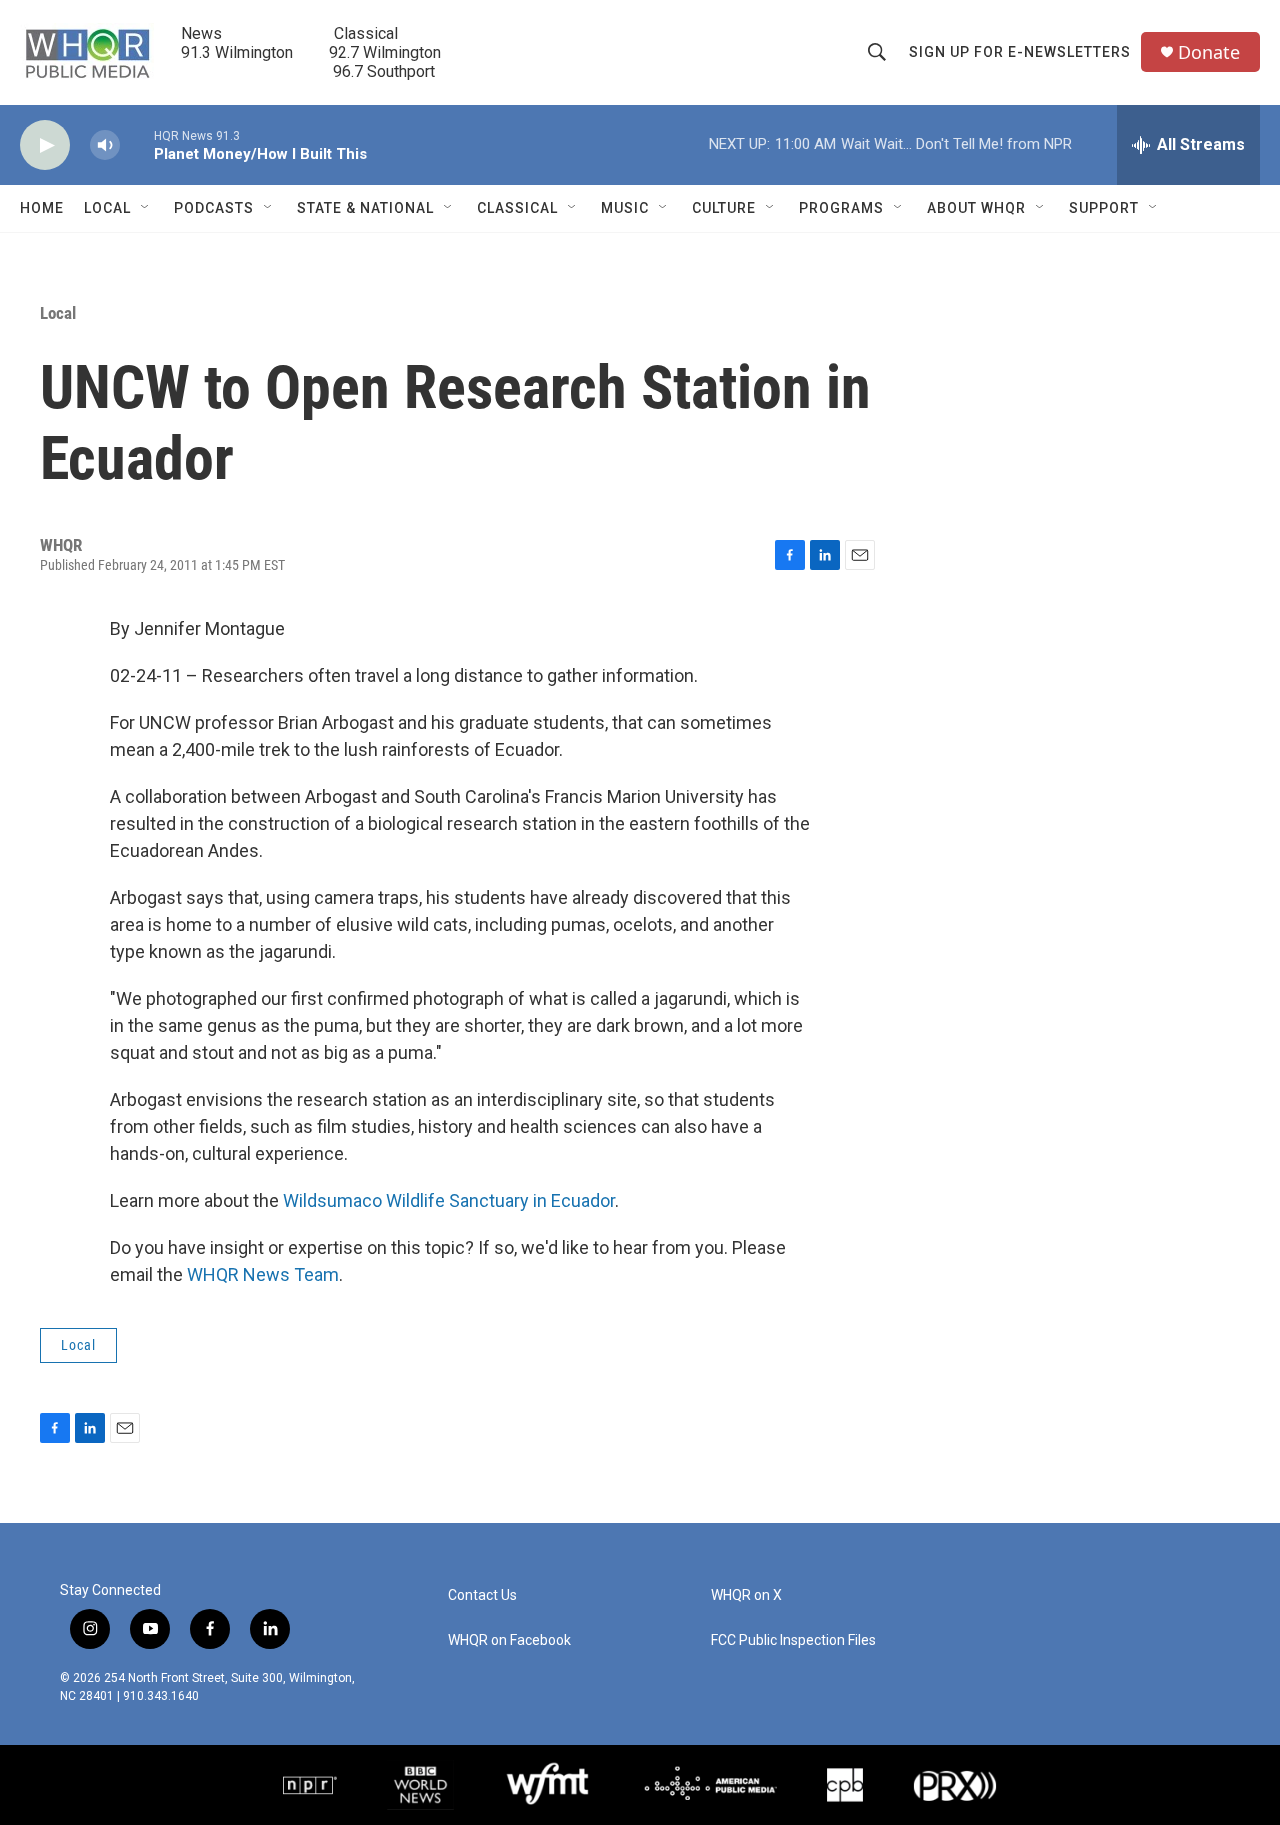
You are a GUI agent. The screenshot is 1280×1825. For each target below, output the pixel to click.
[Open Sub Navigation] (146, 208)
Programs (841, 208)
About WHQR (976, 208)
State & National (365, 208)
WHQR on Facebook (509, 1640)
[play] (45, 145)
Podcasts (214, 208)
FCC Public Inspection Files (793, 1640)
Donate (1209, 52)
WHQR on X (746, 1595)
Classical (517, 208)
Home (42, 208)
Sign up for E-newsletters (1020, 52)
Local (107, 208)
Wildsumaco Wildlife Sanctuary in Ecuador (447, 1200)
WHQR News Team (263, 1274)
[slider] (137, 144)
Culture (724, 208)
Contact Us (482, 1595)
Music (625, 208)
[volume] (105, 145)
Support (1104, 208)
